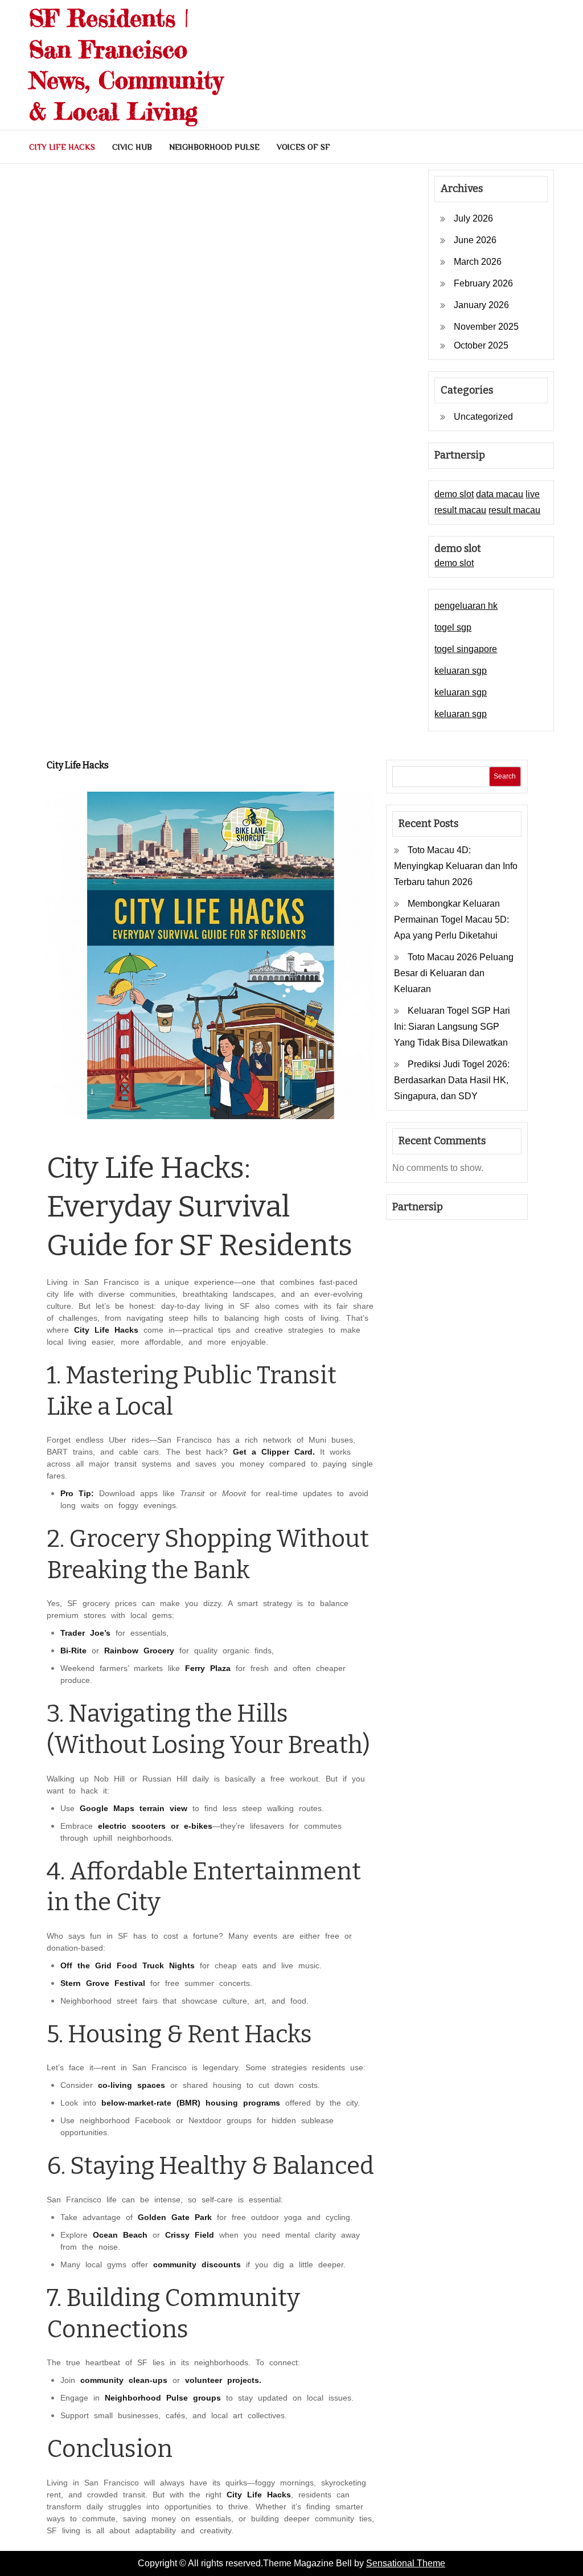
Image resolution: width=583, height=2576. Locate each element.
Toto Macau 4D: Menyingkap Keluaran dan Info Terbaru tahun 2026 (456, 866)
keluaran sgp (461, 671)
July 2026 (473, 218)
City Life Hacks (62, 147)
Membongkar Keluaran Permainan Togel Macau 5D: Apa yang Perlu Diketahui (451, 920)
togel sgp (453, 627)
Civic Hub (132, 147)
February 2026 (483, 283)
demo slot (454, 494)
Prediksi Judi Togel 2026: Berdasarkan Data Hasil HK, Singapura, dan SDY (452, 1080)
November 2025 (486, 327)
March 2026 (478, 262)
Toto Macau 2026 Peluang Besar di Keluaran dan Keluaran (454, 973)
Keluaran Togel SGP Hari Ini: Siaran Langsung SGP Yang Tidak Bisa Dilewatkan (452, 1027)
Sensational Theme (406, 2563)
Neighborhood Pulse (214, 147)
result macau (514, 510)
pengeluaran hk (466, 606)
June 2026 (475, 240)
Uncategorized (483, 417)
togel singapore (466, 649)
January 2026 (481, 305)
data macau (500, 494)
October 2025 (481, 345)
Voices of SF (303, 147)
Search (505, 776)
